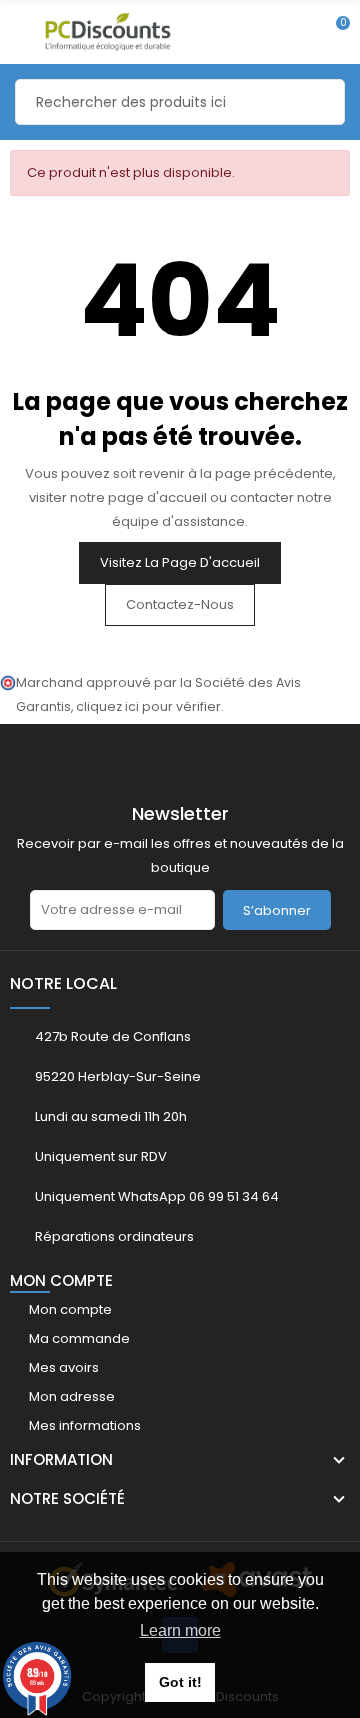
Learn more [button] (180, 1630)
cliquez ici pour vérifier (148, 706)
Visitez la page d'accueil (180, 562)
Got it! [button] (180, 1682)
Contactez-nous (180, 604)
